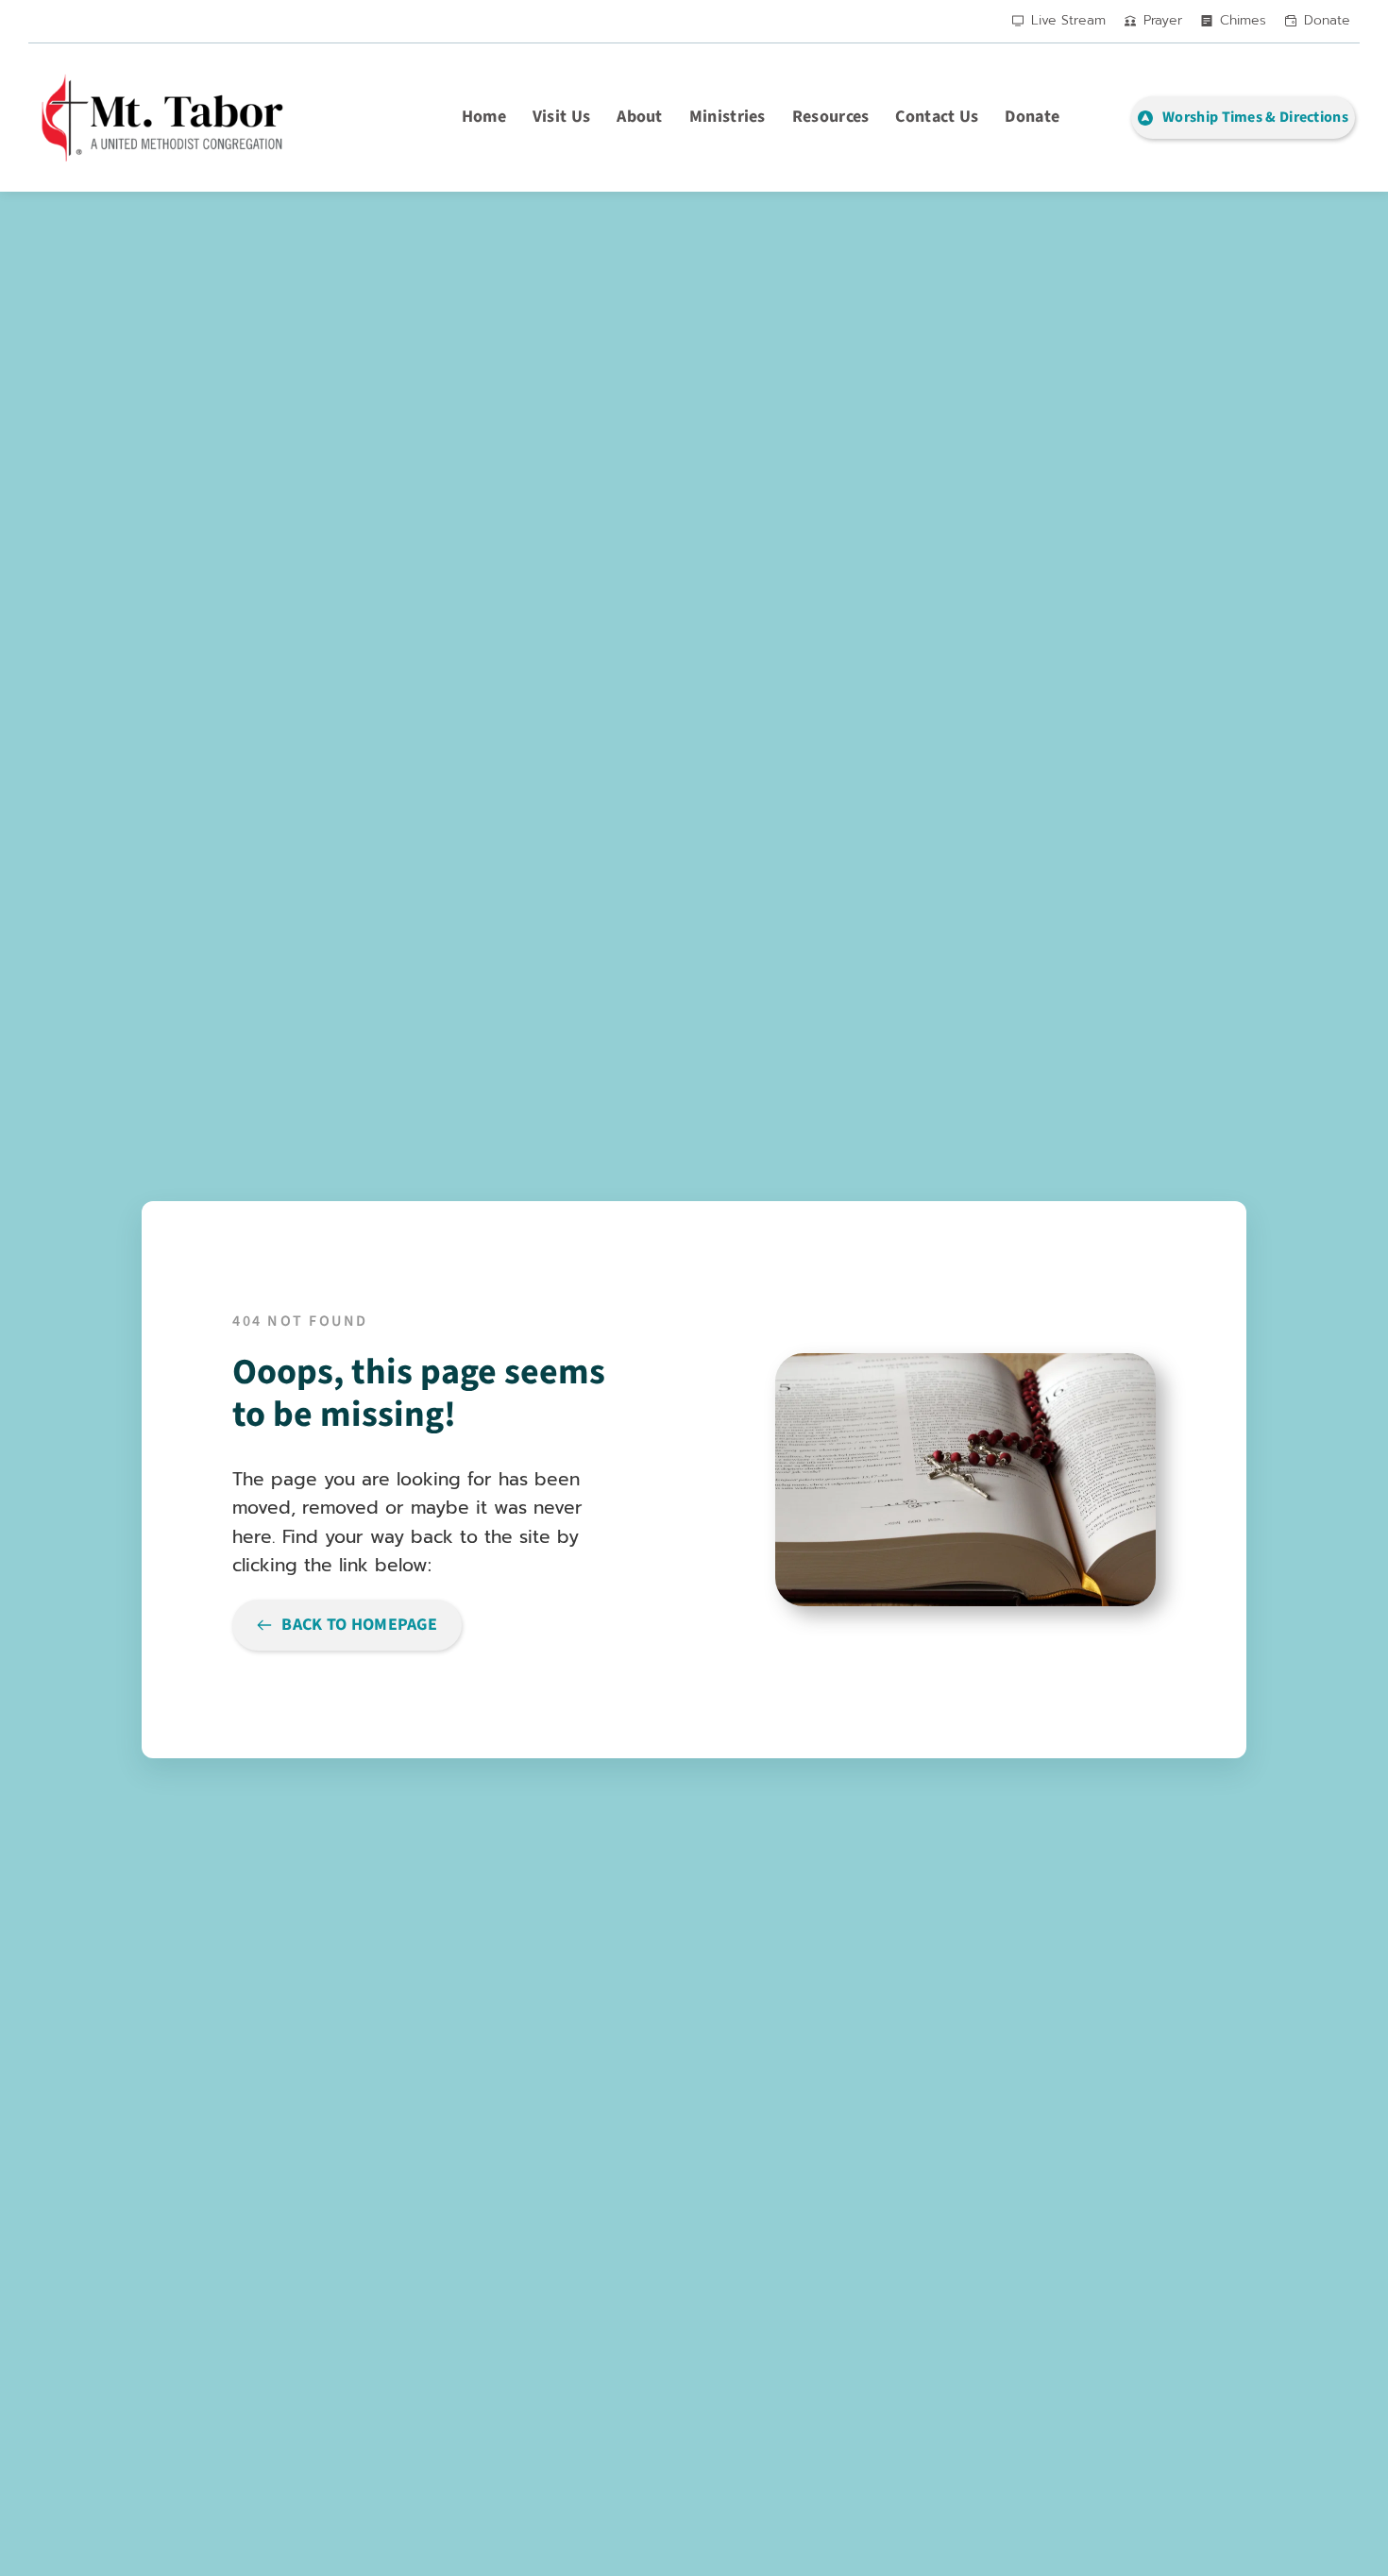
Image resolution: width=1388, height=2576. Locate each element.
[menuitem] (484, 117)
